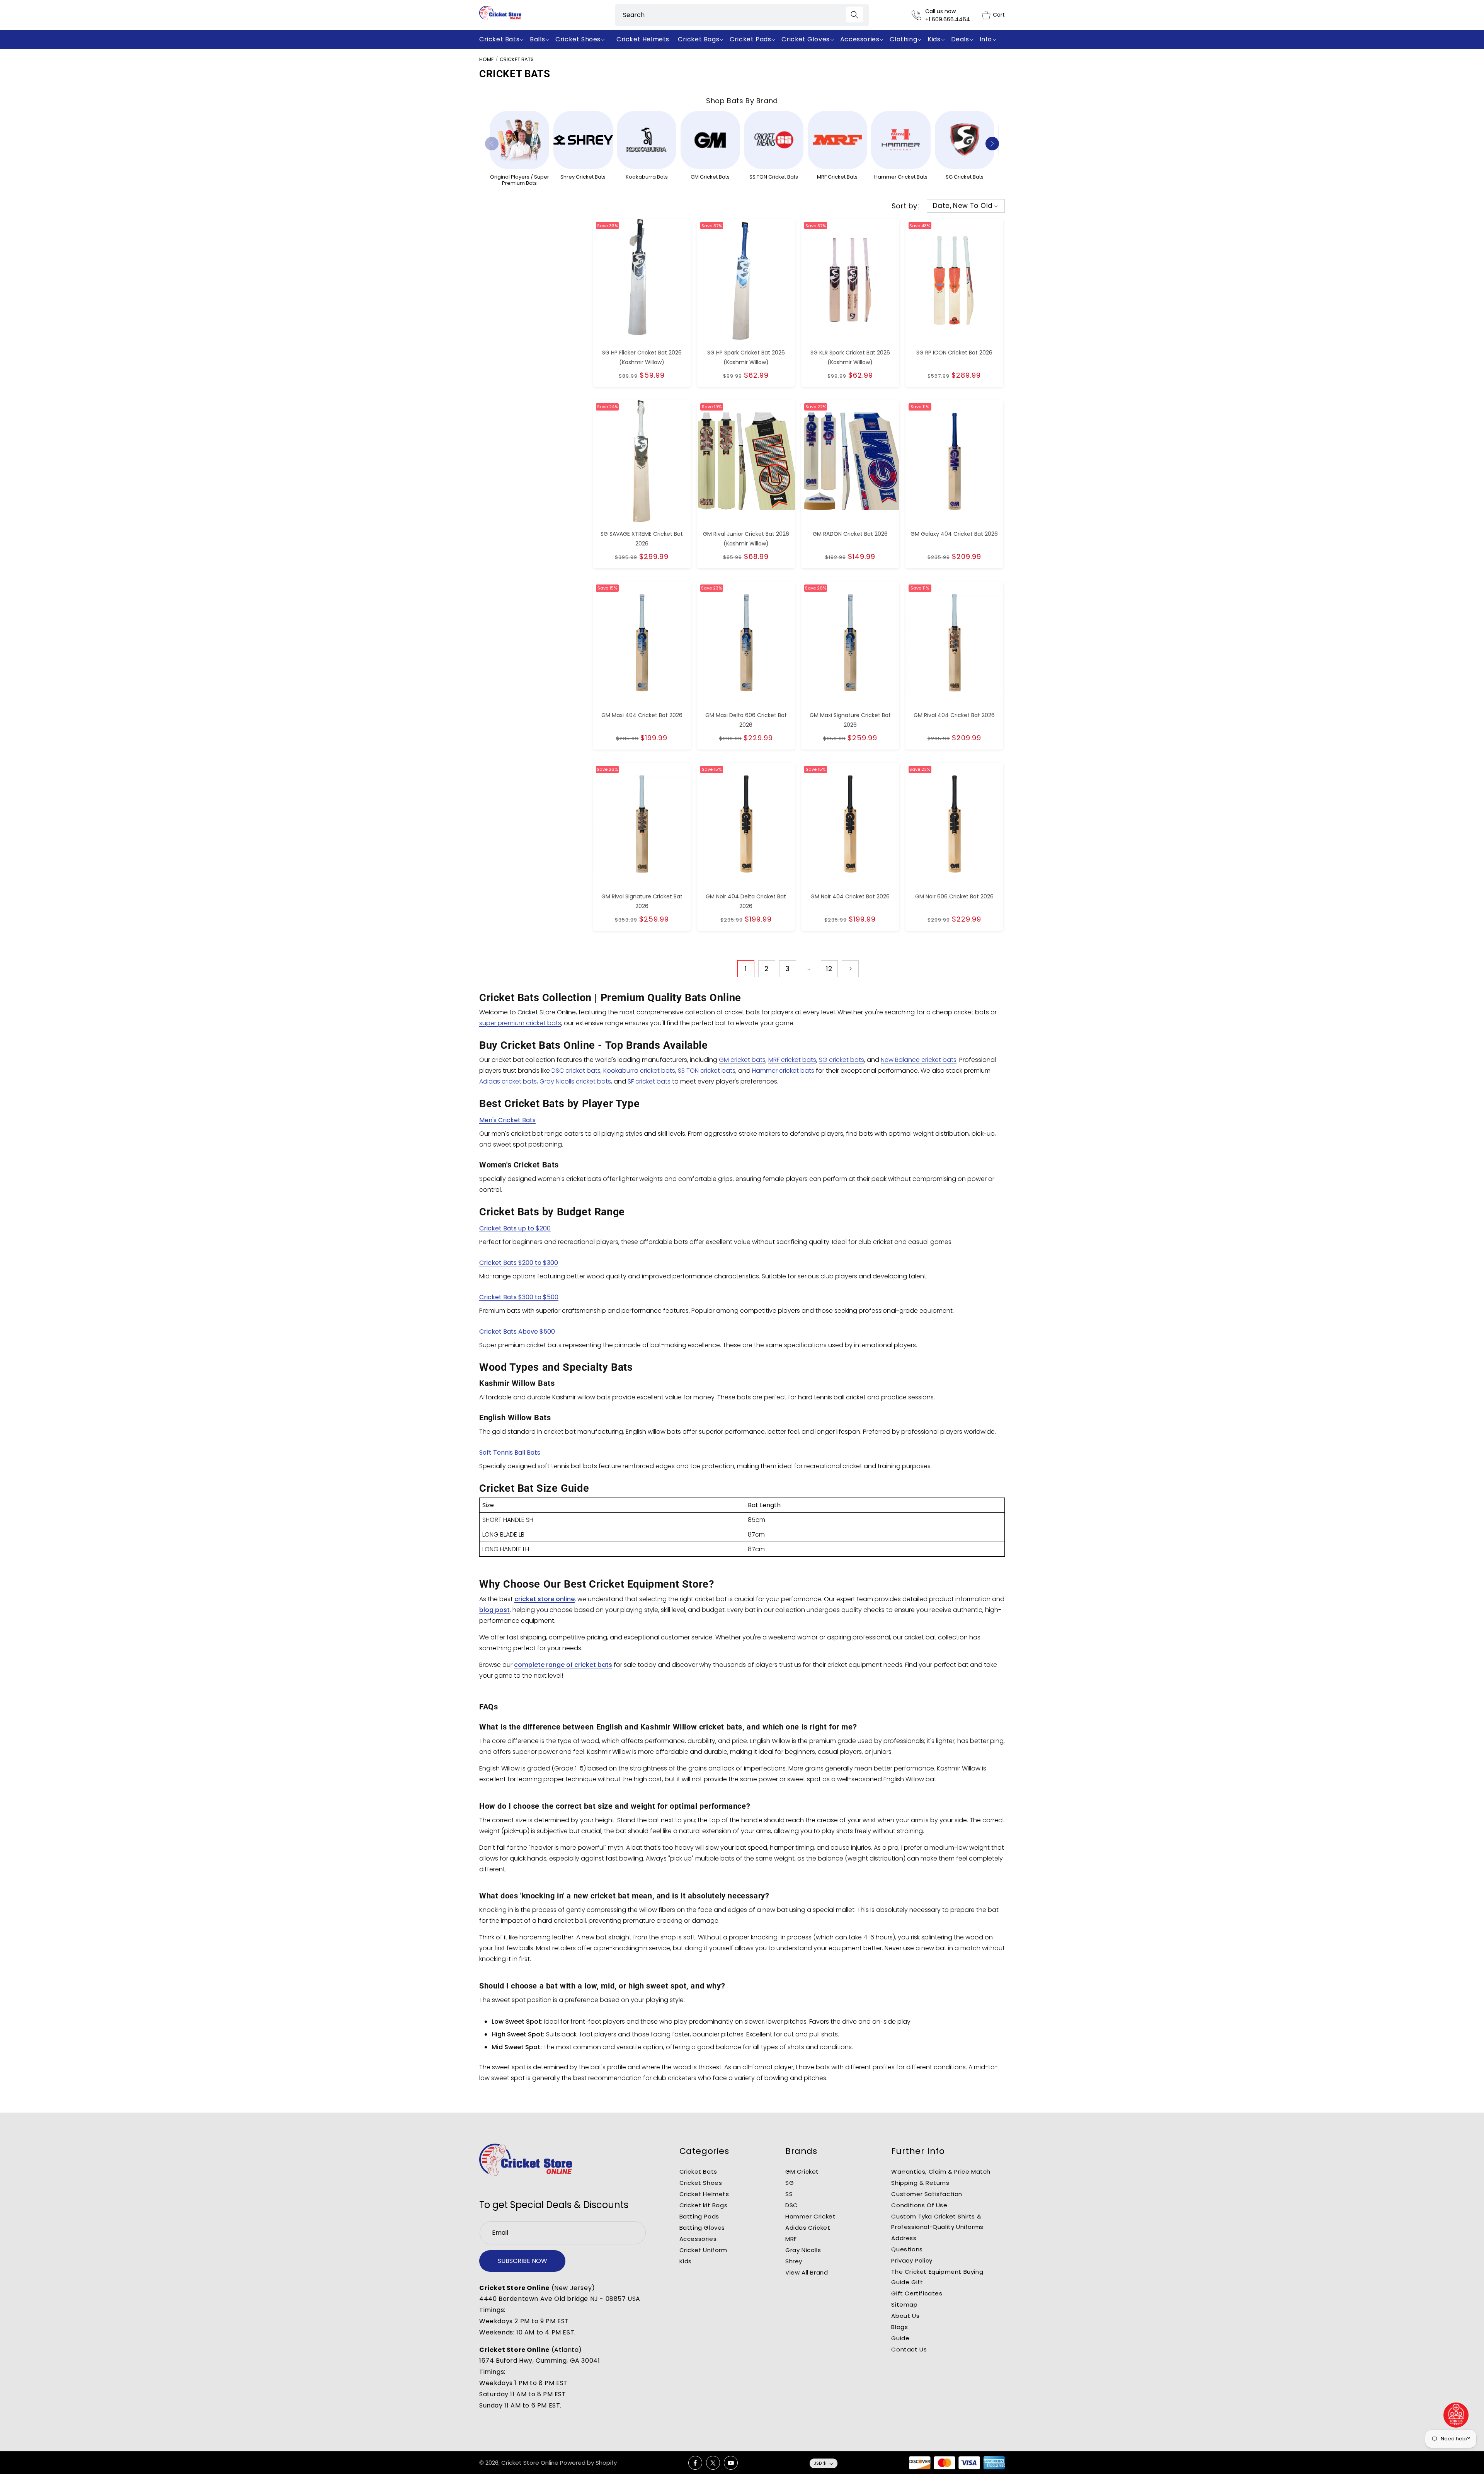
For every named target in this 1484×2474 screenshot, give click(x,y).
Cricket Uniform (703, 2250)
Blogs (899, 2327)
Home (487, 59)
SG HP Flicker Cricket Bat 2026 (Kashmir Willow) (642, 357)
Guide (900, 2338)
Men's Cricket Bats (507, 1120)
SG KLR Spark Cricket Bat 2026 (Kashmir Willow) (850, 357)
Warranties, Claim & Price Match (941, 2172)
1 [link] (746, 969)
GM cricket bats (742, 1060)
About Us (905, 2316)
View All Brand (807, 2272)
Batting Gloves (702, 2228)
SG (790, 2183)
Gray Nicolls (803, 2250)
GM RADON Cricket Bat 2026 (850, 534)
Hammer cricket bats (783, 1071)
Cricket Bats (517, 59)
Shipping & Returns (920, 2183)
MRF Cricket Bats (837, 177)
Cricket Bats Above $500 (517, 1332)
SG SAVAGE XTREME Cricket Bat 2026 (642, 539)
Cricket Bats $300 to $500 (519, 1297)
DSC (792, 2205)
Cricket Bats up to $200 (515, 1228)
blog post (494, 1610)
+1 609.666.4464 (948, 19)
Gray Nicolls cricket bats (575, 1081)
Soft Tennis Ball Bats (510, 1453)
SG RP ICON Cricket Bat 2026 (954, 353)
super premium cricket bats (520, 1023)
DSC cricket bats (576, 1071)
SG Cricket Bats (965, 177)
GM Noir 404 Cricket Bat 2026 (850, 896)
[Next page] (850, 969)
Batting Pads (699, 2216)
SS (789, 2194)
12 (829, 969)
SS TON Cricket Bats (774, 177)
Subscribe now (522, 2261)
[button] (503, 40)
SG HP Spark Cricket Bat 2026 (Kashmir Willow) (746, 357)
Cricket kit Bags (704, 2205)
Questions (907, 2249)
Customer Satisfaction (927, 2194)
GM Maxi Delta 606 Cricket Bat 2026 (746, 720)
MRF (791, 2239)
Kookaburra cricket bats (639, 1071)
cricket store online (545, 1599)
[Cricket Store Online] (526, 2160)
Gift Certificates (917, 2293)
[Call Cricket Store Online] (918, 15)
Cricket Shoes (701, 2183)
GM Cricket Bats (710, 177)
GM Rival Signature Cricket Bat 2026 (642, 901)
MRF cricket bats (792, 1060)
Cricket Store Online (530, 2463)
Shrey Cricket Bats (583, 177)
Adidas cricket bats (508, 1081)
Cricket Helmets (704, 2194)
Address (904, 2238)
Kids (686, 2261)
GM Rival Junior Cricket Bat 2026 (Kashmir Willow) (746, 539)
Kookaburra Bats (647, 177)
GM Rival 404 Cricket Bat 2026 (954, 715)
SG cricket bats (842, 1060)
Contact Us (909, 2349)
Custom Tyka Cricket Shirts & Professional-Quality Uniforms (937, 2222)
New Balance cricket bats (919, 1060)
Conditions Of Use (919, 2205)
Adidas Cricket (808, 2228)
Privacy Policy (912, 2260)
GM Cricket (802, 2172)
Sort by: (905, 206)
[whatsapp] (1456, 2415)
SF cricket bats (649, 1081)
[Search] (854, 14)
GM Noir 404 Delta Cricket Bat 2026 (746, 901)
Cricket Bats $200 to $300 (519, 1263)
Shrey (794, 2261)
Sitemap (904, 2304)
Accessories (698, 2239)
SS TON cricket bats (707, 1071)
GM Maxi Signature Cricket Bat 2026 (850, 720)
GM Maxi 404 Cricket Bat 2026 (642, 715)
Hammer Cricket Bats (901, 177)
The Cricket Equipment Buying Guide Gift (937, 2277)
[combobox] (742, 15)
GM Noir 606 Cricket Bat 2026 (954, 896)
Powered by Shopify (588, 2463)
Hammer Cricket (810, 2216)
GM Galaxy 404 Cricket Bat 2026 (954, 534)
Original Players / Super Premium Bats (520, 180)
